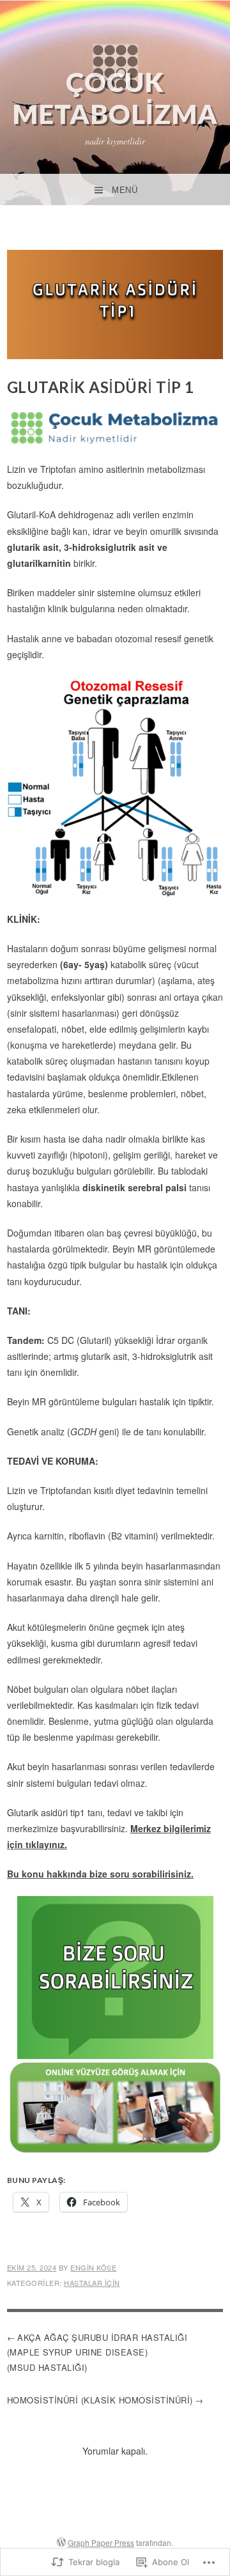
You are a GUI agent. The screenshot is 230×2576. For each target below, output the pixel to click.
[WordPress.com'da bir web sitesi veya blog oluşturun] (61, 2542)
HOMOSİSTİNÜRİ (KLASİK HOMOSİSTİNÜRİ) (100, 2400)
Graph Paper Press (101, 2542)
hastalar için (92, 2283)
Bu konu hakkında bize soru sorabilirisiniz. (100, 1874)
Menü (125, 190)
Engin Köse (93, 2267)
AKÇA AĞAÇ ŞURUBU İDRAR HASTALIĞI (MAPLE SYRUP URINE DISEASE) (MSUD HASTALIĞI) (97, 2352)
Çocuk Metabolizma (115, 98)
